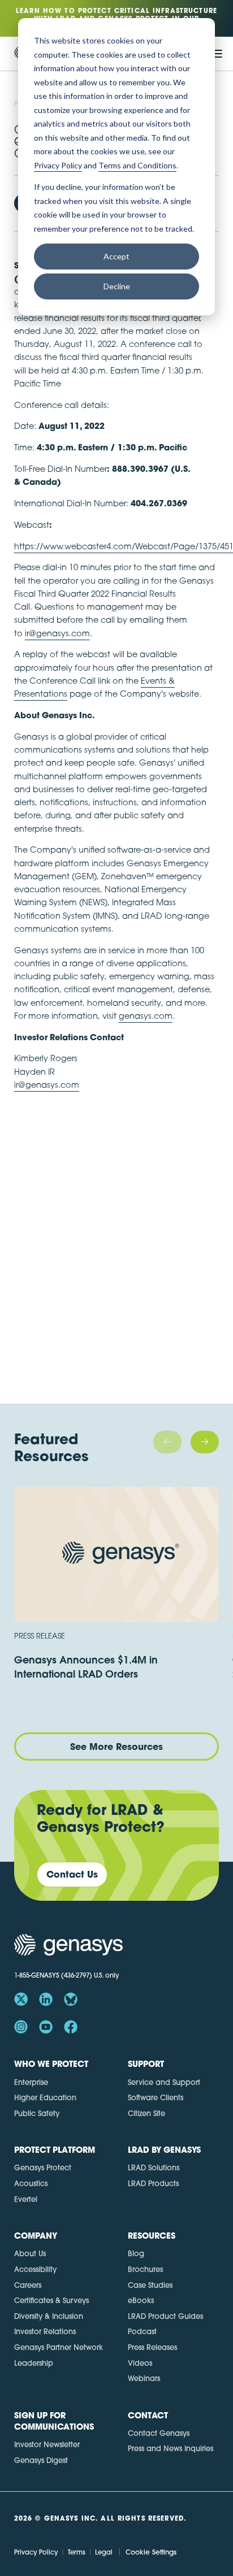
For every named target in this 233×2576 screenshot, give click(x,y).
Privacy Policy (36, 2552)
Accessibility (35, 2269)
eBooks (141, 2300)
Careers (28, 2285)
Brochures (145, 2269)
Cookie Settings (151, 2552)
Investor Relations (45, 2331)
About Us (30, 2253)
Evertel (26, 2199)
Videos (140, 2363)
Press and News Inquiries (171, 2448)
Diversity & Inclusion (49, 2316)
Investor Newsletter (47, 2444)
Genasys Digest (41, 2460)
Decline (117, 286)
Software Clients (156, 2097)
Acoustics (31, 2183)
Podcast (142, 2331)
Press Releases (152, 2347)
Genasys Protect (43, 2167)
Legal (104, 2552)
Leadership (34, 2363)
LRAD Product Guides (165, 2316)
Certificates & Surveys (51, 2300)
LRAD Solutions (154, 2167)
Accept (116, 256)
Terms (77, 2552)
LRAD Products (153, 2183)
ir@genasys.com (57, 633)
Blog (136, 2253)
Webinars (144, 2378)
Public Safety (37, 2113)
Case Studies (150, 2285)
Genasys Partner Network (59, 2347)
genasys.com (146, 1016)
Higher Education (45, 2097)
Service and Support (164, 2082)
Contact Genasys (159, 2433)
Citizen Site (146, 2113)
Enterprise (31, 2082)
